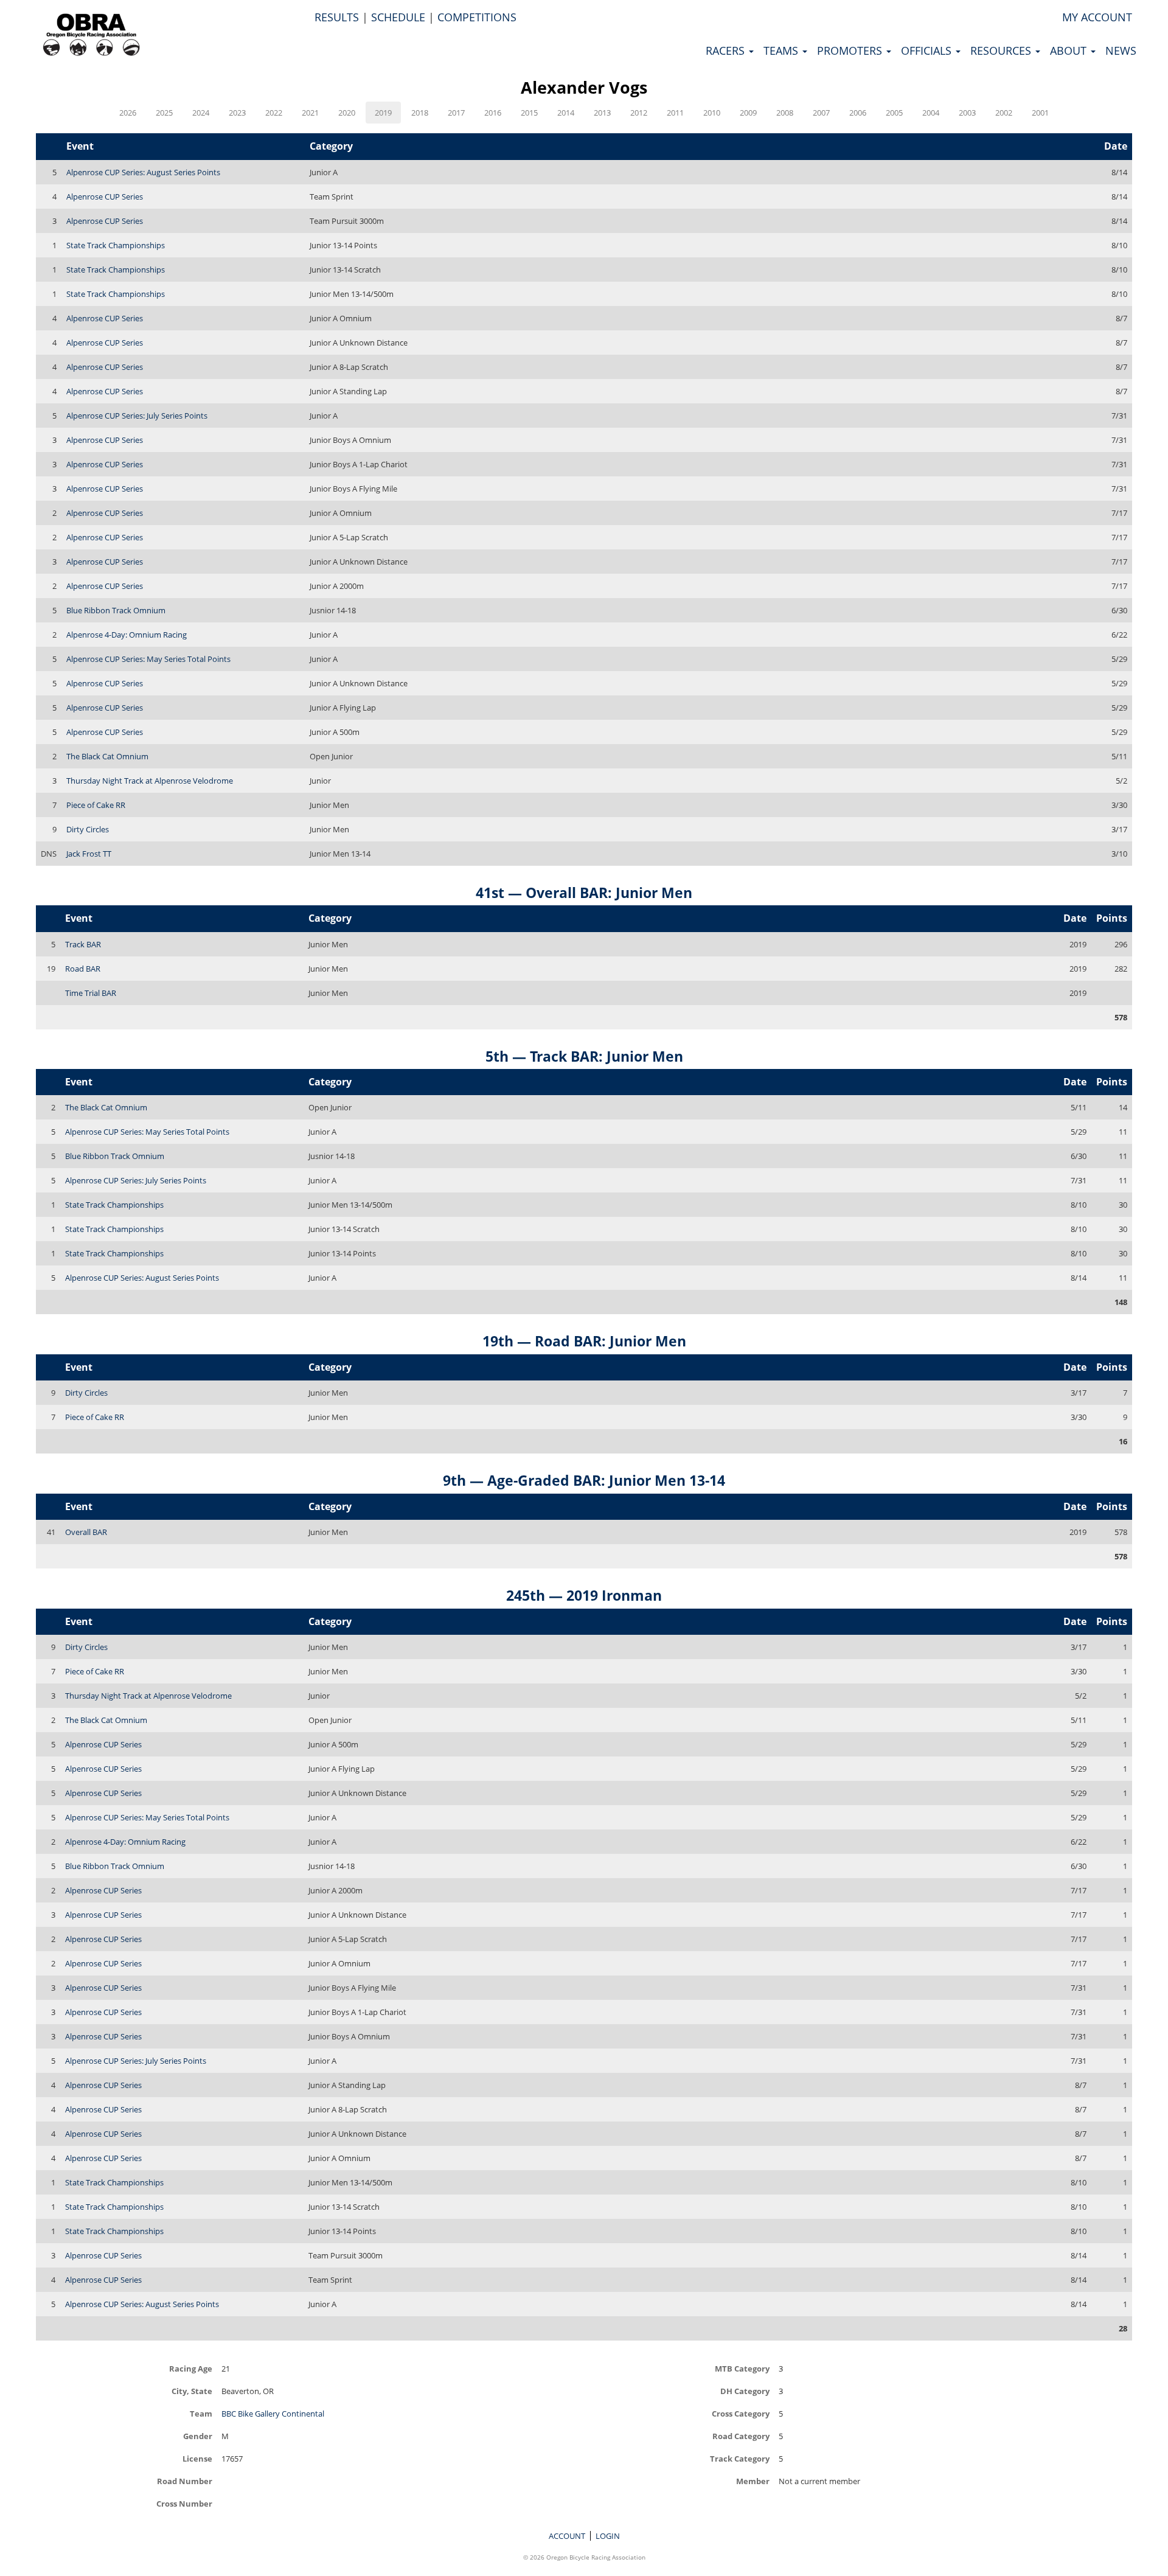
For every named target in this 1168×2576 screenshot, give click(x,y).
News (1121, 50)
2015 (529, 113)
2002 (1004, 113)
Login (608, 2536)
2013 (602, 113)
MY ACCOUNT (1097, 17)
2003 (967, 113)
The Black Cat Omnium (107, 756)
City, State (192, 2391)
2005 (894, 113)
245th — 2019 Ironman (584, 1595)
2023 (237, 113)
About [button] (1070, 50)
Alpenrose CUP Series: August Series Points (143, 172)
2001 (1040, 113)
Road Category (741, 2436)
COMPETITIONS (477, 17)
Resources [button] (1002, 50)
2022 (274, 113)
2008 (785, 113)
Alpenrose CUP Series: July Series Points (137, 416)
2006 (858, 113)
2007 (821, 113)
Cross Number (184, 2503)
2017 (456, 113)
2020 (347, 113)
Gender (198, 2436)
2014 (566, 113)
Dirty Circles (88, 829)
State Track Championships (116, 245)
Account (567, 2536)
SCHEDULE (398, 17)
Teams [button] (782, 50)
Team (201, 2413)
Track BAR (83, 944)
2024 (201, 113)
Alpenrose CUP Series (105, 197)
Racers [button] (727, 50)
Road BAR (83, 969)
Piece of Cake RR (96, 805)
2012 (639, 113)
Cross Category (741, 2413)
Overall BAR (86, 1532)
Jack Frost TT (89, 854)
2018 (420, 113)
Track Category (740, 2458)
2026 (128, 113)
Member (753, 2481)
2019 (383, 113)
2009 (748, 113)
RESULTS (337, 17)
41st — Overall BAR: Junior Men (584, 893)
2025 (164, 113)
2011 (675, 113)
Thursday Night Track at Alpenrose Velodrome (150, 781)
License (197, 2458)
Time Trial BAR (91, 993)
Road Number (185, 2481)
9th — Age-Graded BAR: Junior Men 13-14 (584, 1480)
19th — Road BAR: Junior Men (584, 1341)
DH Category (745, 2391)
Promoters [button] (851, 50)
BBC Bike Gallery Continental (273, 2414)
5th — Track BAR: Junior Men (584, 1056)
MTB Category (742, 2368)
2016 (493, 113)
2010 (712, 113)
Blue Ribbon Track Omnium (116, 610)
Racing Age (191, 2368)
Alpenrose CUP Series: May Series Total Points (148, 659)
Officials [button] (928, 50)
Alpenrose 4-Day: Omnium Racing (127, 635)
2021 (310, 113)
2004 (931, 113)
